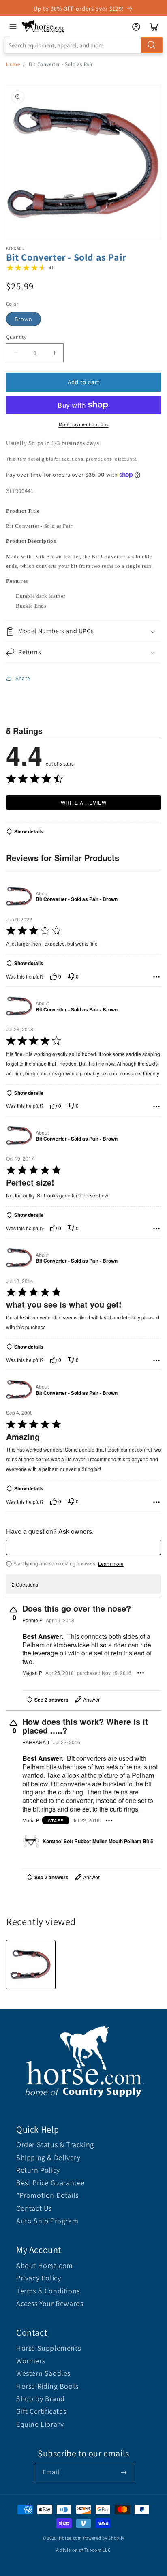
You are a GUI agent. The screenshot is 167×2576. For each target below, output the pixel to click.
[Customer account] (136, 27)
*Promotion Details (47, 2195)
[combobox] (83, 45)
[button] (83, 631)
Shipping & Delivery (48, 2157)
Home (13, 64)
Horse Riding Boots (47, 2386)
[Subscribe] (124, 2472)
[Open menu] (13, 26)
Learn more (111, 1564)
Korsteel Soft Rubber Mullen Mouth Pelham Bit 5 (98, 1842)
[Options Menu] (156, 977)
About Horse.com (45, 2265)
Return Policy (38, 2170)
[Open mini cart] (154, 27)
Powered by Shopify (104, 2538)
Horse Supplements (48, 2348)
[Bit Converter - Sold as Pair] (31, 1965)
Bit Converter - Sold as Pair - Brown (77, 899)
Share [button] (23, 678)
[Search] (152, 45)
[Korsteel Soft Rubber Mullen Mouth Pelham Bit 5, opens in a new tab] (31, 1842)
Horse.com (70, 2538)
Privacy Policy (39, 2278)
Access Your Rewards (50, 2303)
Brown (24, 319)
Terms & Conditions (48, 2291)
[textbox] (83, 1547)
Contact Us (34, 2208)
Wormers (31, 2361)
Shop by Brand (41, 2399)
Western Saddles (43, 2373)
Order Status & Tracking (55, 2145)
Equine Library (40, 2424)
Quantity (16, 337)
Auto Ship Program (47, 2221)
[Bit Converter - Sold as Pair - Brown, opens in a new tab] (19, 896)
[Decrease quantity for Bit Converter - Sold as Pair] (16, 353)
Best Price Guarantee (50, 2183)
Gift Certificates (41, 2411)
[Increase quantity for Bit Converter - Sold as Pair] (54, 353)
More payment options (84, 424)
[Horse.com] (43, 27)
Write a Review (84, 802)
